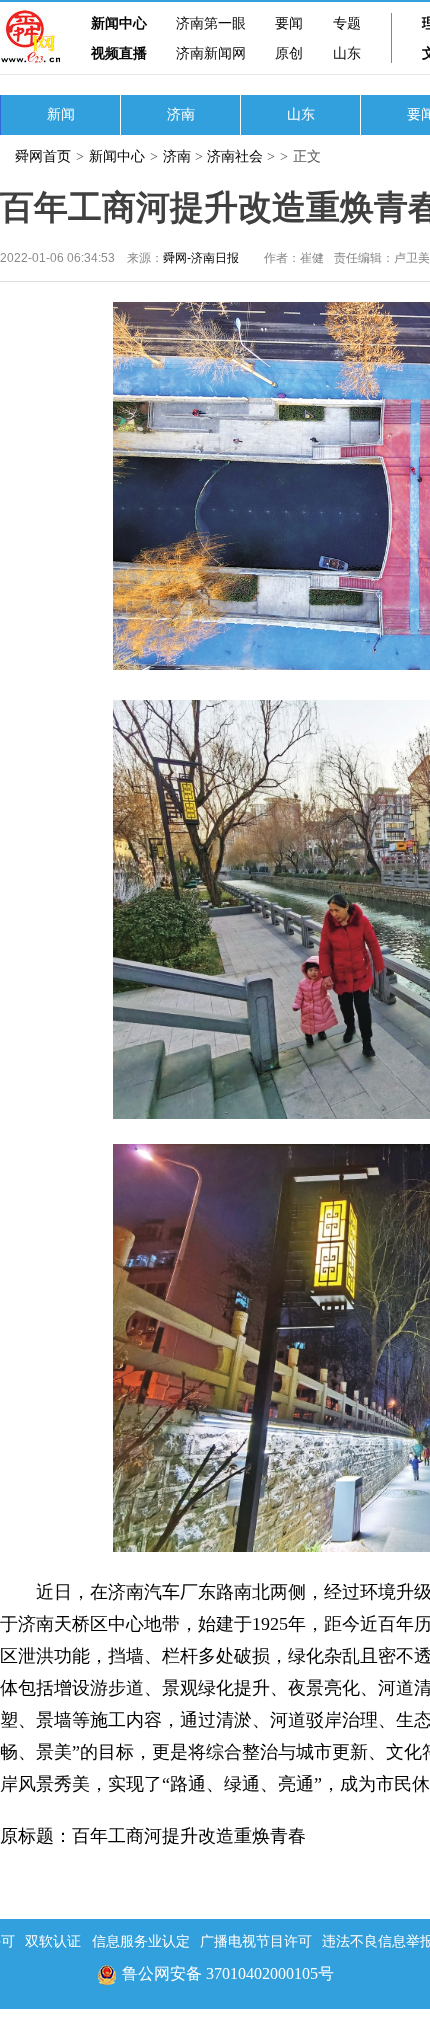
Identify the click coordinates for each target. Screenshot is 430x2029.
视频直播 (119, 53)
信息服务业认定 (141, 1941)
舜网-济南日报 (201, 258)
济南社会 (235, 156)
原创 (289, 53)
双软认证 (53, 1941)
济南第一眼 (211, 23)
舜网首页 (43, 156)
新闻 (61, 114)
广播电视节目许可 (256, 1941)
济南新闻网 (211, 53)
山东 (347, 53)
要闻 (289, 23)
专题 (347, 23)
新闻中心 (119, 23)
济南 (181, 114)
